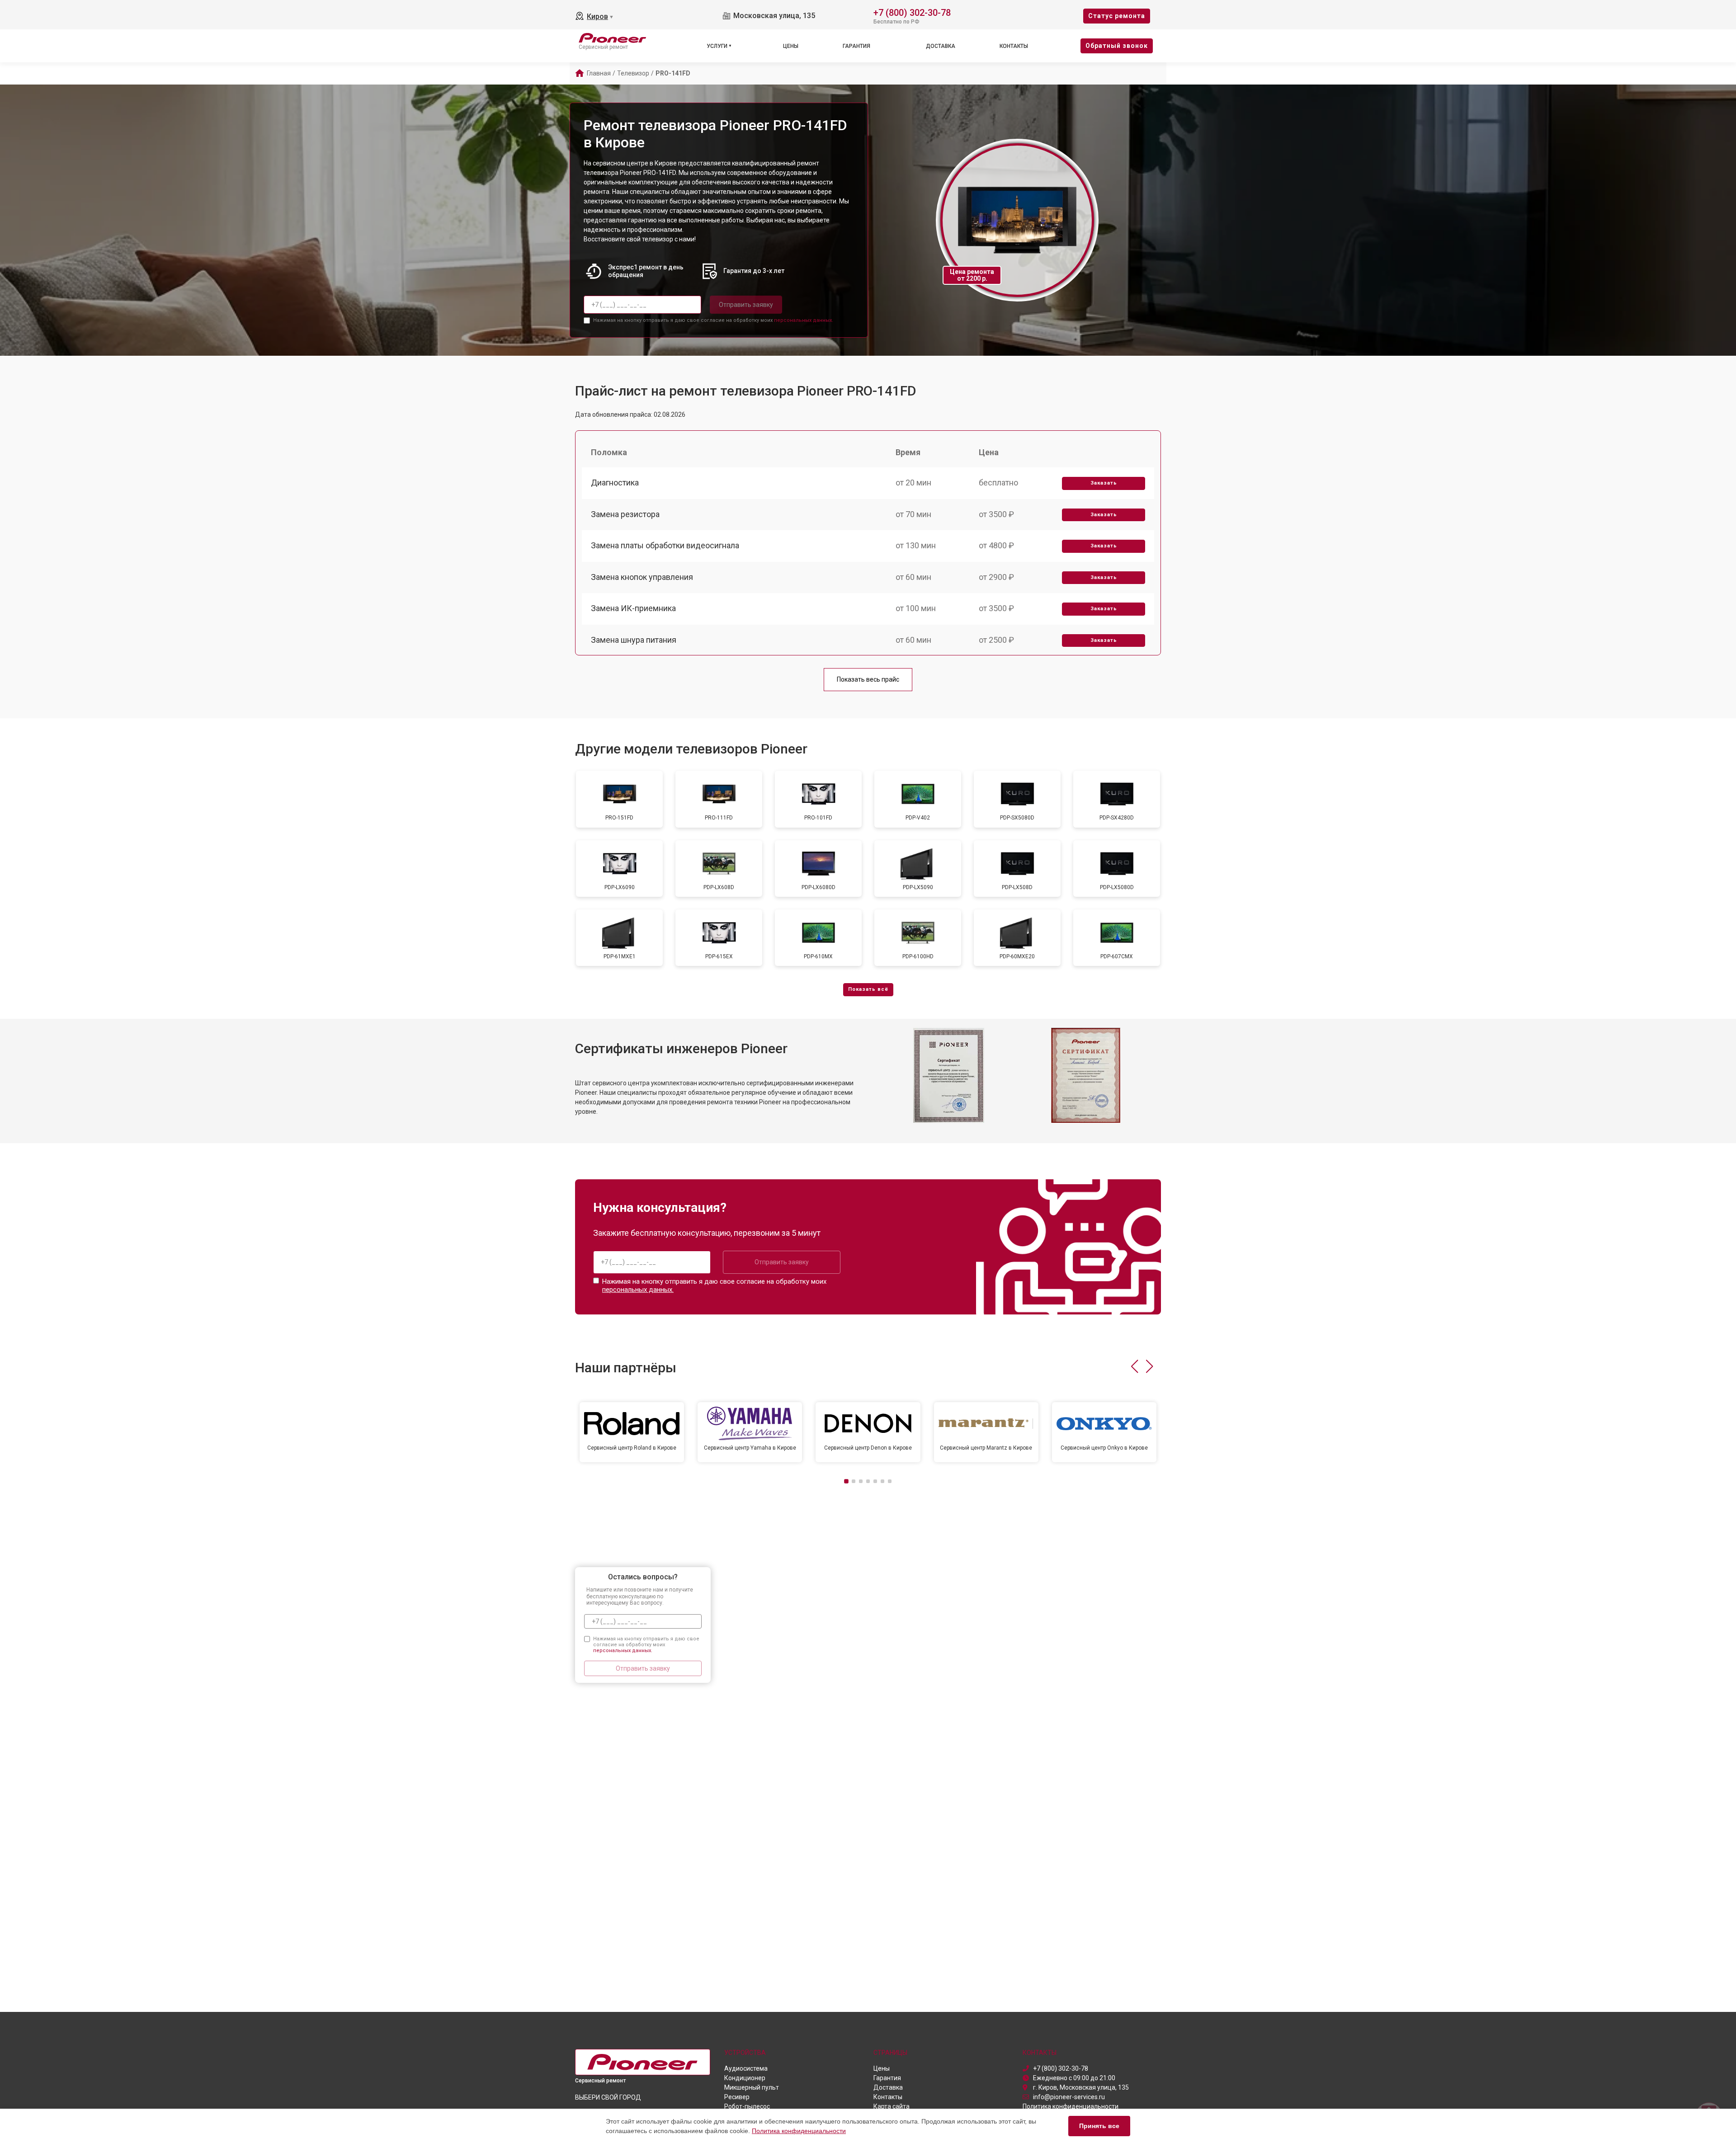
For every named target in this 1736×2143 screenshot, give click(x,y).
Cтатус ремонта (1117, 16)
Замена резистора (625, 514)
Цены (791, 46)
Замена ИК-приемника (633, 608)
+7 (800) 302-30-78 (912, 12)
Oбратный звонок (1117, 46)
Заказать (1104, 483)
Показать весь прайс (868, 679)
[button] (1135, 1366)
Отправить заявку (746, 305)
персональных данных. (804, 320)
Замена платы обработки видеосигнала (665, 545)
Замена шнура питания (634, 640)
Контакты (1014, 46)
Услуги (717, 46)
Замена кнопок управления (642, 577)
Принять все (1099, 2126)
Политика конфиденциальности (799, 2131)
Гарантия (856, 46)
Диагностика (615, 483)
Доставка (941, 46)
